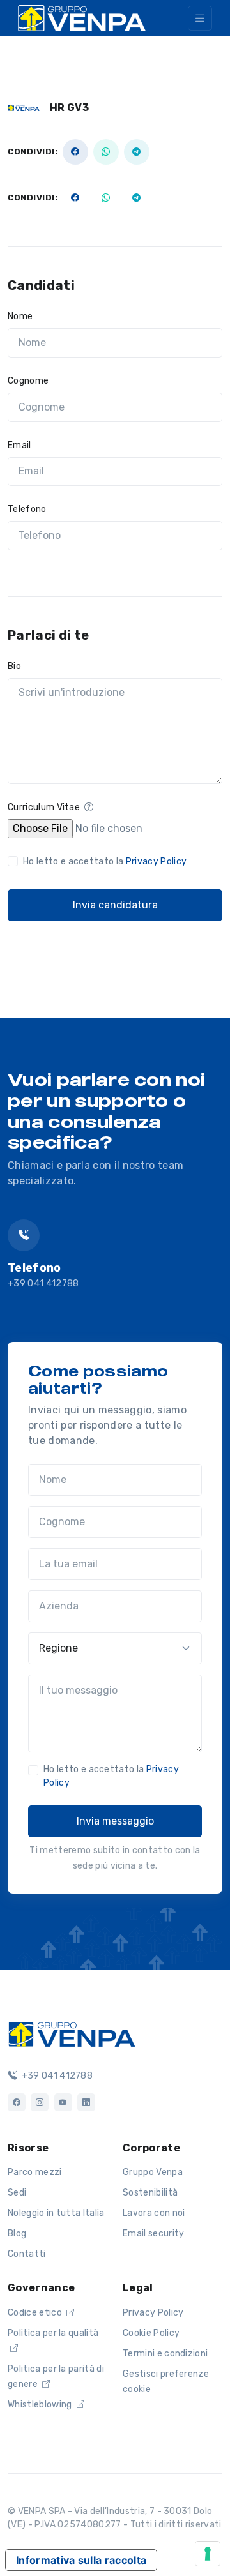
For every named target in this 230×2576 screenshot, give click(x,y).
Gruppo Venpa (153, 2172)
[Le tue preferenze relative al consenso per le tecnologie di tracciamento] (208, 2554)
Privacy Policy (156, 862)
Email (19, 445)
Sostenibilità (150, 2193)
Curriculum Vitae (45, 807)
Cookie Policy (151, 2333)
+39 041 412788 (43, 1284)
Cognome (28, 381)
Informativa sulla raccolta (81, 2560)
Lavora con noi (154, 2213)
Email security (153, 2233)
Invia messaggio (115, 1821)
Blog (17, 2233)
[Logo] (72, 2033)
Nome (20, 316)
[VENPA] (82, 18)
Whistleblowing (41, 2405)
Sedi (17, 2193)
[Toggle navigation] (200, 18)
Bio (14, 666)
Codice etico (36, 2313)
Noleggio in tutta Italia (56, 2213)
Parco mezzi (35, 2172)
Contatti (27, 2254)
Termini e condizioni (165, 2354)
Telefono (27, 509)
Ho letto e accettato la (105, 862)
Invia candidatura (115, 905)
